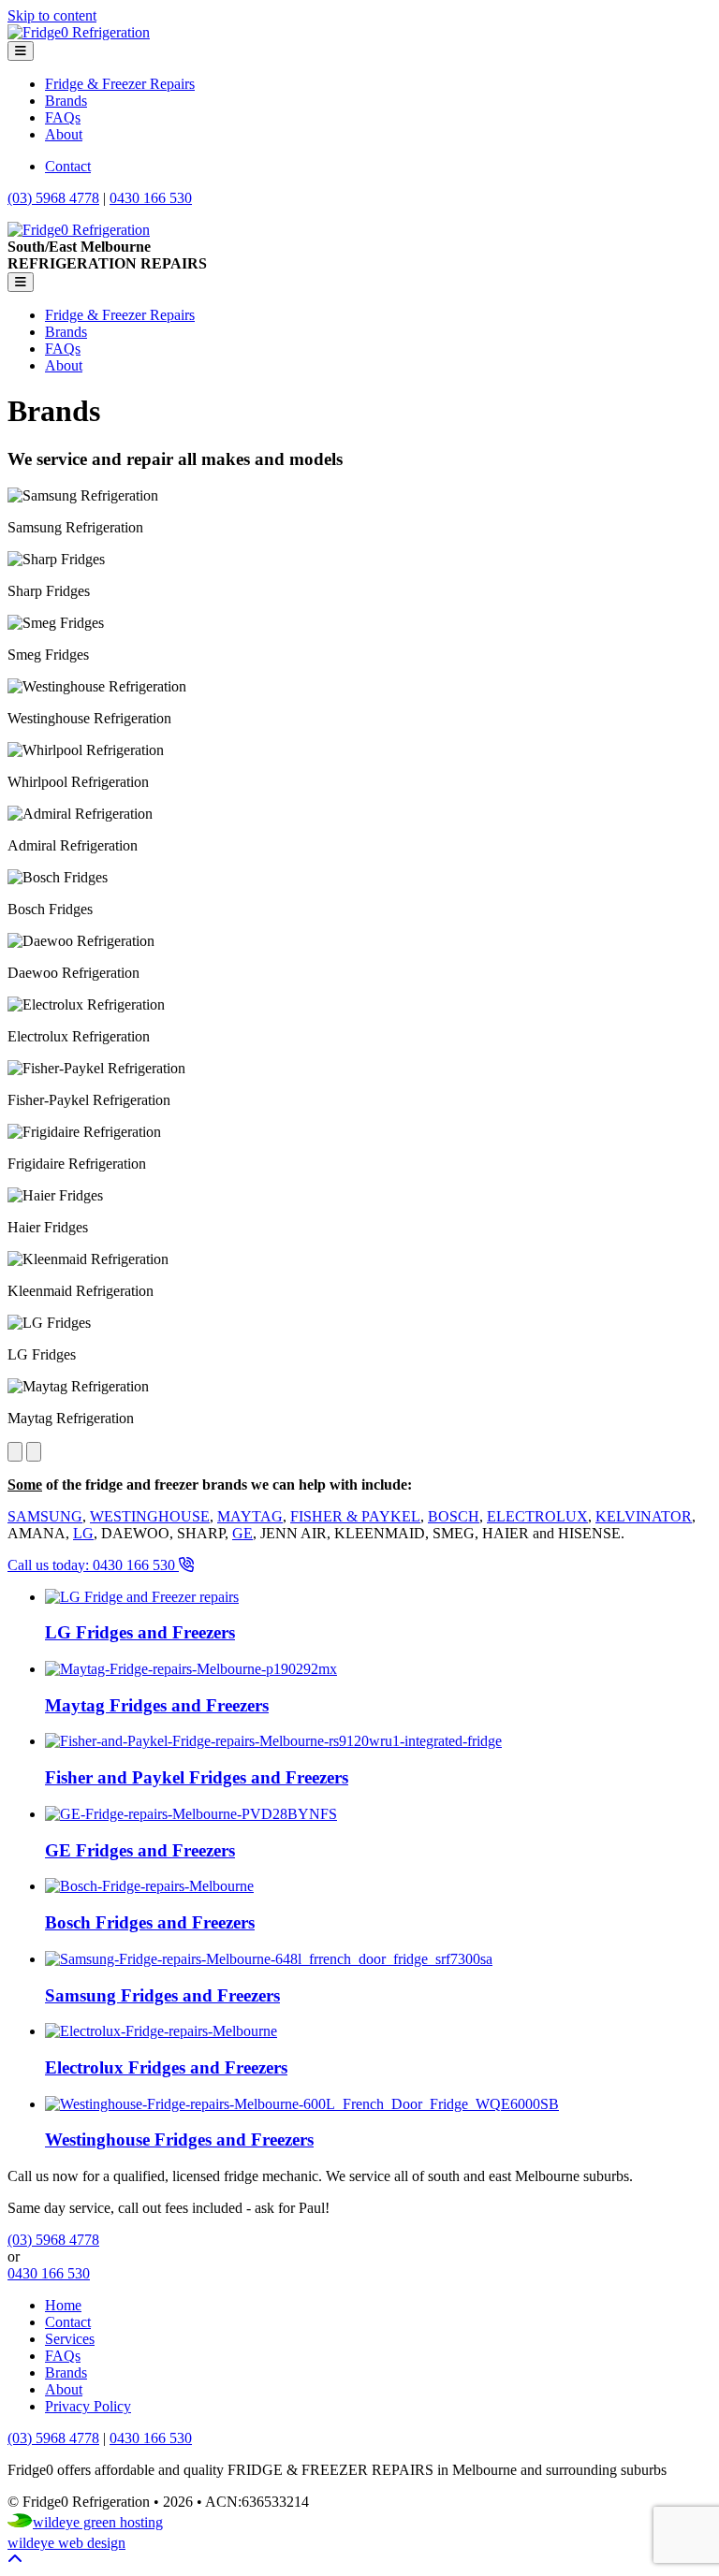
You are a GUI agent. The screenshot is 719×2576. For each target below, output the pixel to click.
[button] (15, 2560)
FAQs (63, 117)
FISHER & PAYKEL (355, 1516)
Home (63, 2305)
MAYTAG (250, 1516)
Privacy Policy (88, 2406)
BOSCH (454, 1516)
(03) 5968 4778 (53, 198)
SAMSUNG (45, 1516)
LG (83, 1533)
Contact (68, 166)
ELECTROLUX (537, 1516)
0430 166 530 (151, 198)
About (64, 134)
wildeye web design (66, 2543)
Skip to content (52, 15)
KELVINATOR (644, 1516)
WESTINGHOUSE (150, 1516)
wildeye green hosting (98, 2522)
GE (242, 1533)
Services (70, 2339)
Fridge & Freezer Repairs (120, 84)
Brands (66, 101)
